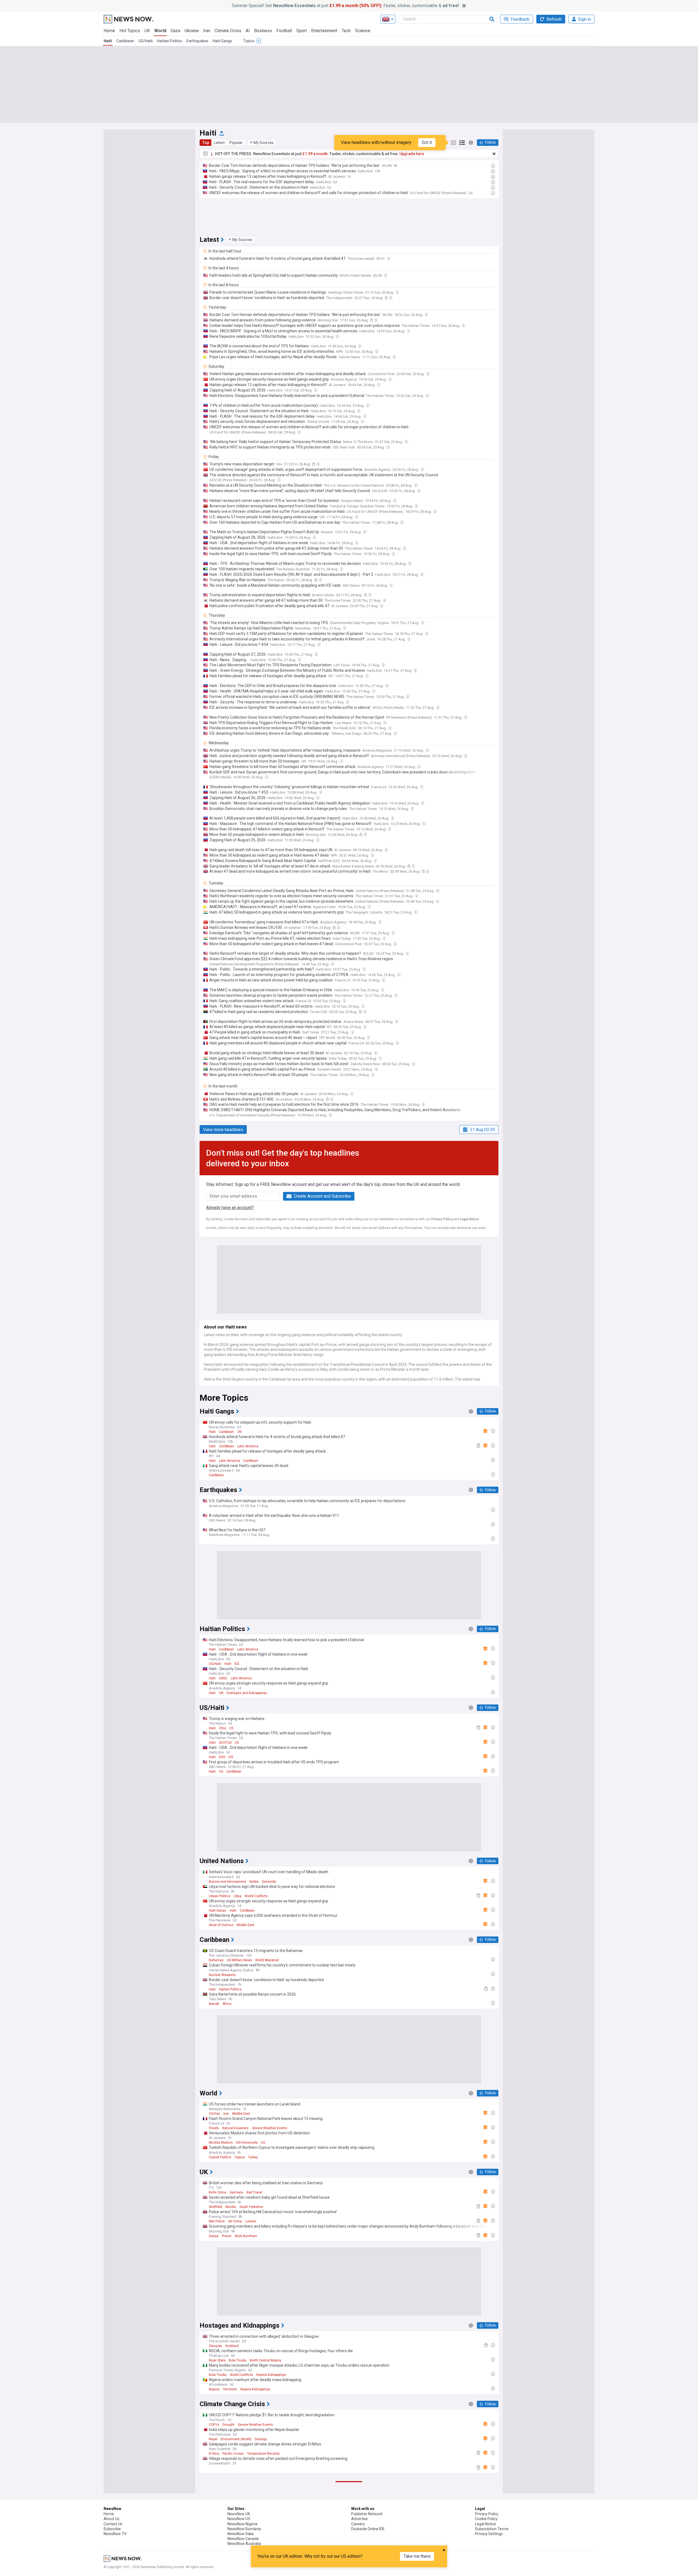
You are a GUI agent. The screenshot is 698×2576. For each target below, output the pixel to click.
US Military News (239, 1960)
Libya (237, 1896)
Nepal (213, 2439)
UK (147, 31)
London (251, 2221)
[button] (262, 143)
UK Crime (235, 2221)
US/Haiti (146, 41)
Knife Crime (218, 2192)
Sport (302, 31)
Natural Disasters (235, 2128)
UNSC (223, 1678)
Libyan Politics (220, 1896)
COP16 (214, 2425)
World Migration (267, 1960)
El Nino (214, 2454)
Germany (236, 2192)
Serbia (254, 1882)
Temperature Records (263, 2454)
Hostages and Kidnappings (247, 1693)
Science (363, 31)
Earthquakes (197, 41)
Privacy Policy (442, 1219)
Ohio (222, 1728)
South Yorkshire (251, 2207)
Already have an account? (230, 1208)
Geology (261, 2439)
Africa (227, 2004)
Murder (231, 2207)
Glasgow (215, 2346)
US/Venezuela (247, 2143)
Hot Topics (130, 31)
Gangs (214, 2236)
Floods (214, 2128)
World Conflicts (256, 1896)
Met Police (217, 2221)
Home (109, 31)
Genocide (269, 1882)
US (231, 1728)
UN (239, 1432)
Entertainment (324, 31)
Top (206, 143)
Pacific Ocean (233, 2454)
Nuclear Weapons (222, 1975)
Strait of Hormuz (221, 1925)
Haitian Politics (170, 41)
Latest (219, 143)
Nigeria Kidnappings (271, 2375)
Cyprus (240, 2157)
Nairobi (214, 2004)
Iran (207, 31)
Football (284, 31)
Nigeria (214, 2389)
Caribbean (125, 41)
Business (263, 31)
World (160, 31)
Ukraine (192, 31)
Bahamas (216, 1960)
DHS (222, 1757)
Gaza (175, 31)
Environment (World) (236, 2439)
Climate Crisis (228, 31)
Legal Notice (469, 1219)
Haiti (108, 41)
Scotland (232, 2346)
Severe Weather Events (270, 2128)
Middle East (246, 1925)
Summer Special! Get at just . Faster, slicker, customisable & (345, 6)
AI (248, 31)
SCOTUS (225, 1743)
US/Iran (214, 2114)
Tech (346, 31)
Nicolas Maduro (221, 2143)
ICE (237, 1664)
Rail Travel (254, 2192)
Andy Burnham (246, 2236)
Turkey (253, 2157)
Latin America (248, 1446)
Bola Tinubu (238, 2360)
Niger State (217, 2360)
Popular (236, 143)
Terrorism (230, 2389)
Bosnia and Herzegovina (227, 1882)
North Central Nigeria (265, 2360)
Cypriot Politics (220, 2157)
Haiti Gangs (222, 41)
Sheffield (216, 2207)
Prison (227, 2236)
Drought (228, 2425)
